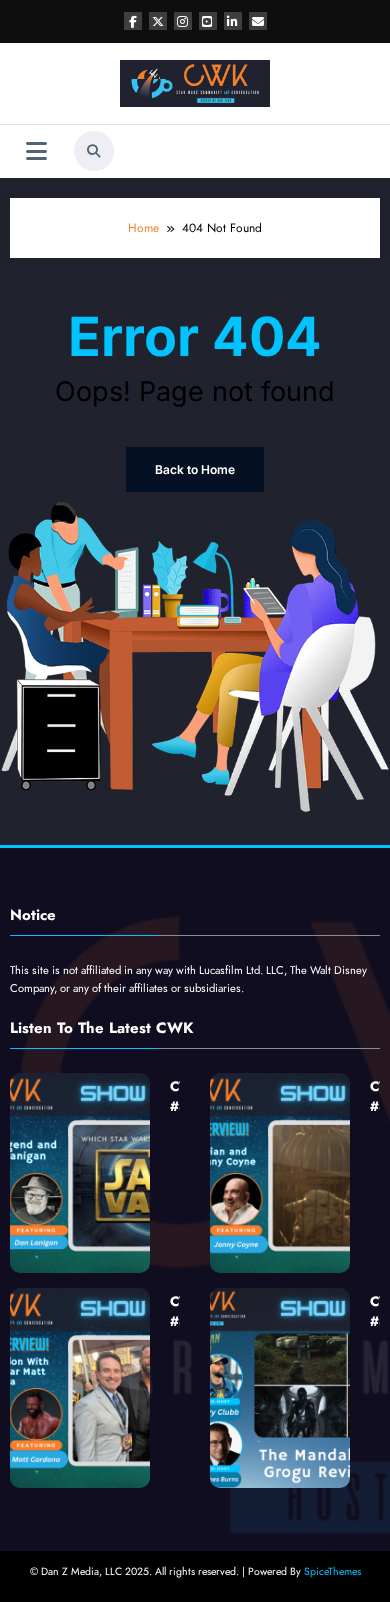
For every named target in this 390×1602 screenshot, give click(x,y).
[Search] (94, 151)
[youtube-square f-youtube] (208, 21)
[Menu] (36, 151)
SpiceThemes (332, 1571)
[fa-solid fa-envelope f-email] (258, 21)
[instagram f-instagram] (183, 21)
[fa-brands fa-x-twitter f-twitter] (158, 21)
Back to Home (195, 469)
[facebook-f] (133, 21)
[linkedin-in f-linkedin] (233, 21)
